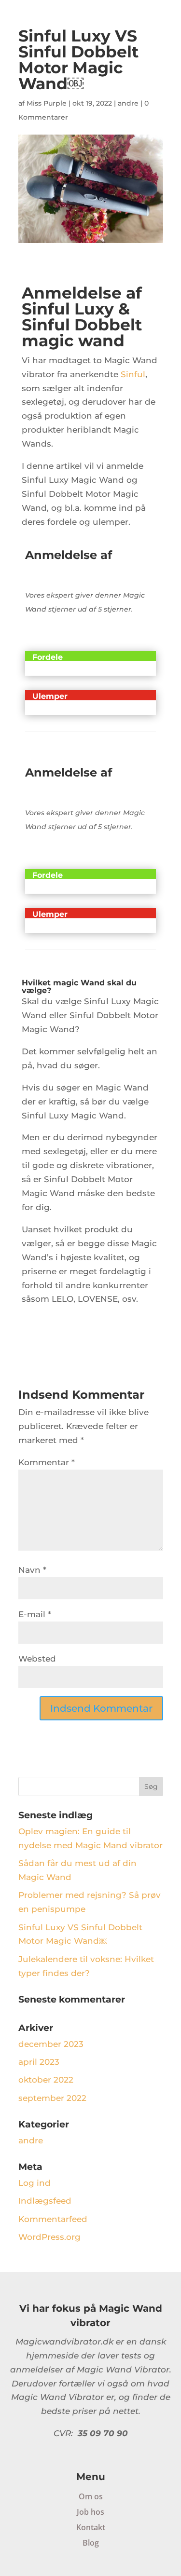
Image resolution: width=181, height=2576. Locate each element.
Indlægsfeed (45, 2201)
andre (128, 103)
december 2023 (51, 2044)
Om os (91, 2496)
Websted (37, 1659)
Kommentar (47, 1462)
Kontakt (91, 2527)
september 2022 (52, 2098)
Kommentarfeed (53, 2219)
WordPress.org (49, 2237)
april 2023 (39, 2062)
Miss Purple (47, 103)
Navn (32, 1570)
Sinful (133, 374)
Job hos (90, 2512)
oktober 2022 (46, 2080)
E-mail (35, 1614)
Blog (91, 2543)
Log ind (35, 2183)
